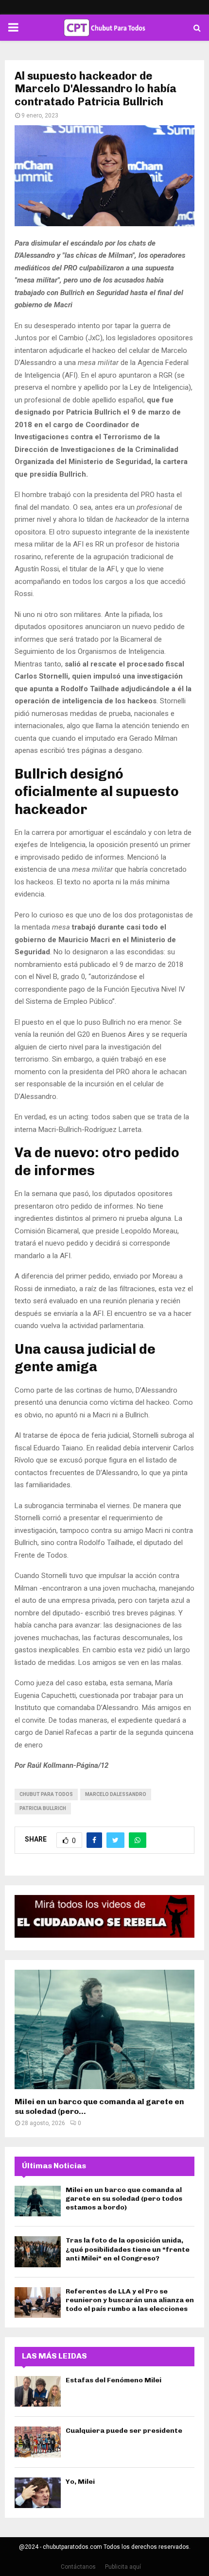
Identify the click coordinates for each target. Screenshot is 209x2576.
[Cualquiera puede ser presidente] (38, 2442)
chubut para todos (46, 1794)
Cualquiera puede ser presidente (124, 2431)
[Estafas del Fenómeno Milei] (38, 2391)
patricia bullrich (43, 1808)
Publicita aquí (123, 2567)
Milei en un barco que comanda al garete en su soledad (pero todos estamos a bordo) (124, 2199)
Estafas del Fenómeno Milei (113, 2380)
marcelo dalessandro (116, 1794)
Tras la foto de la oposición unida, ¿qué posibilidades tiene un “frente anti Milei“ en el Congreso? (128, 2249)
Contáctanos (78, 2567)
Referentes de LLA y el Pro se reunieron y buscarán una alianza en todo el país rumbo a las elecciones (130, 2300)
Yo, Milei (80, 2482)
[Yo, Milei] (38, 2493)
